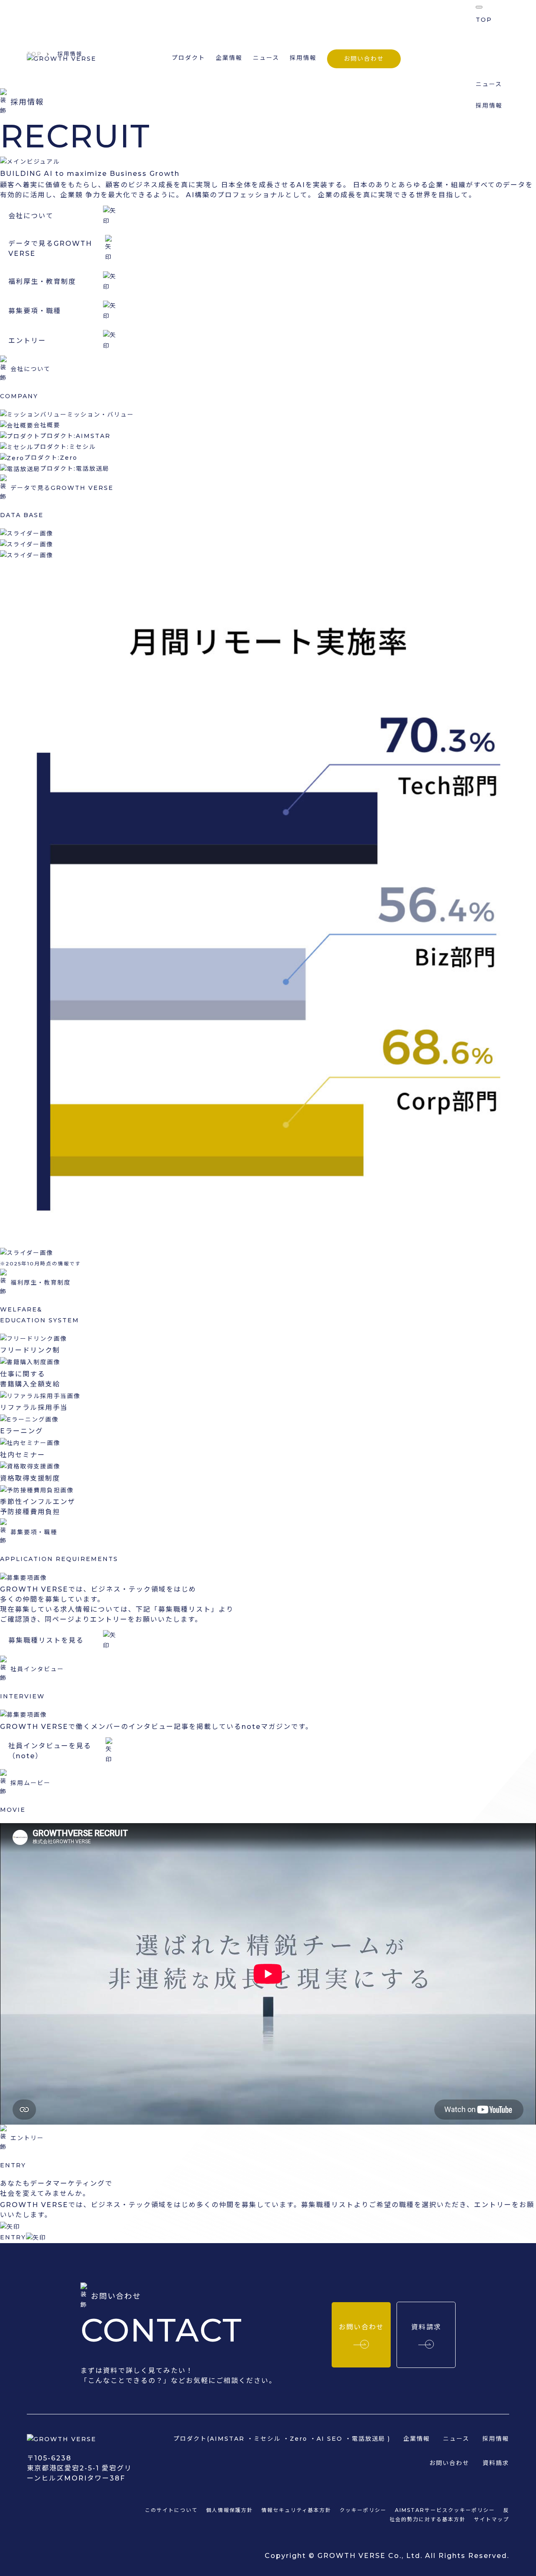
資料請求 (496, 2463)
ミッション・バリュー (100, 415)
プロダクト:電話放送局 (75, 469)
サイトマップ (492, 2519)
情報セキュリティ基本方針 (296, 2510)
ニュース (266, 58)
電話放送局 (368, 2439)
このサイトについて (171, 2510)
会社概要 (47, 425)
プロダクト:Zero (51, 458)
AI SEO (330, 2439)
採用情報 (303, 58)
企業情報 (229, 58)
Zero (299, 2439)
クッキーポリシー (363, 2510)
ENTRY (13, 2237)
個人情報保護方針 (229, 2510)
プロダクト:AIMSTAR (75, 436)
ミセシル (267, 2439)
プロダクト (492, 41)
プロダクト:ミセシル (65, 447)
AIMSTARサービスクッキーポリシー (445, 2510)
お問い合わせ (364, 59)
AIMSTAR (227, 2439)
